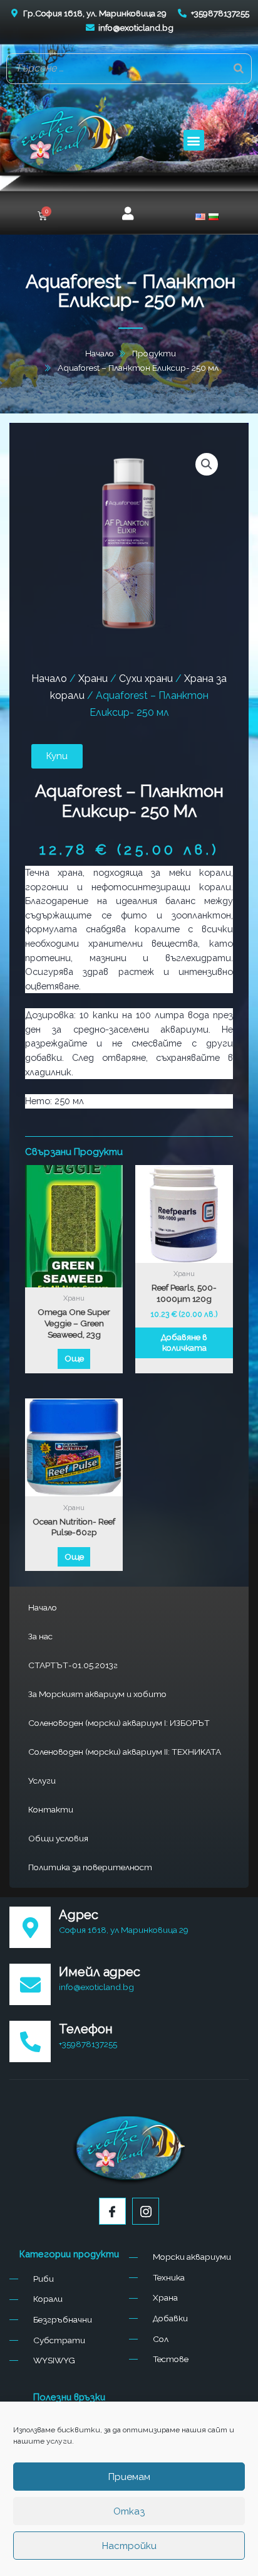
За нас (40, 1636)
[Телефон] (30, 2041)
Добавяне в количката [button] (184, 1343)
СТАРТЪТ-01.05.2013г (73, 1665)
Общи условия (58, 1838)
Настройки (129, 2546)
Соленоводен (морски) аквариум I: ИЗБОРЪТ (119, 1723)
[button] (194, 140)
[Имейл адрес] (30, 1984)
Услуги (42, 1780)
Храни (93, 679)
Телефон (86, 2029)
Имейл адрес (100, 1972)
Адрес (79, 1915)
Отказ (129, 2511)
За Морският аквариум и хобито (97, 1694)
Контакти (51, 1809)
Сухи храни (146, 679)
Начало (43, 1607)
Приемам (129, 2477)
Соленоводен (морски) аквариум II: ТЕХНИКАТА (125, 1752)
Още (74, 1358)
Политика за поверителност (90, 1867)
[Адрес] (30, 1927)
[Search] (239, 68)
